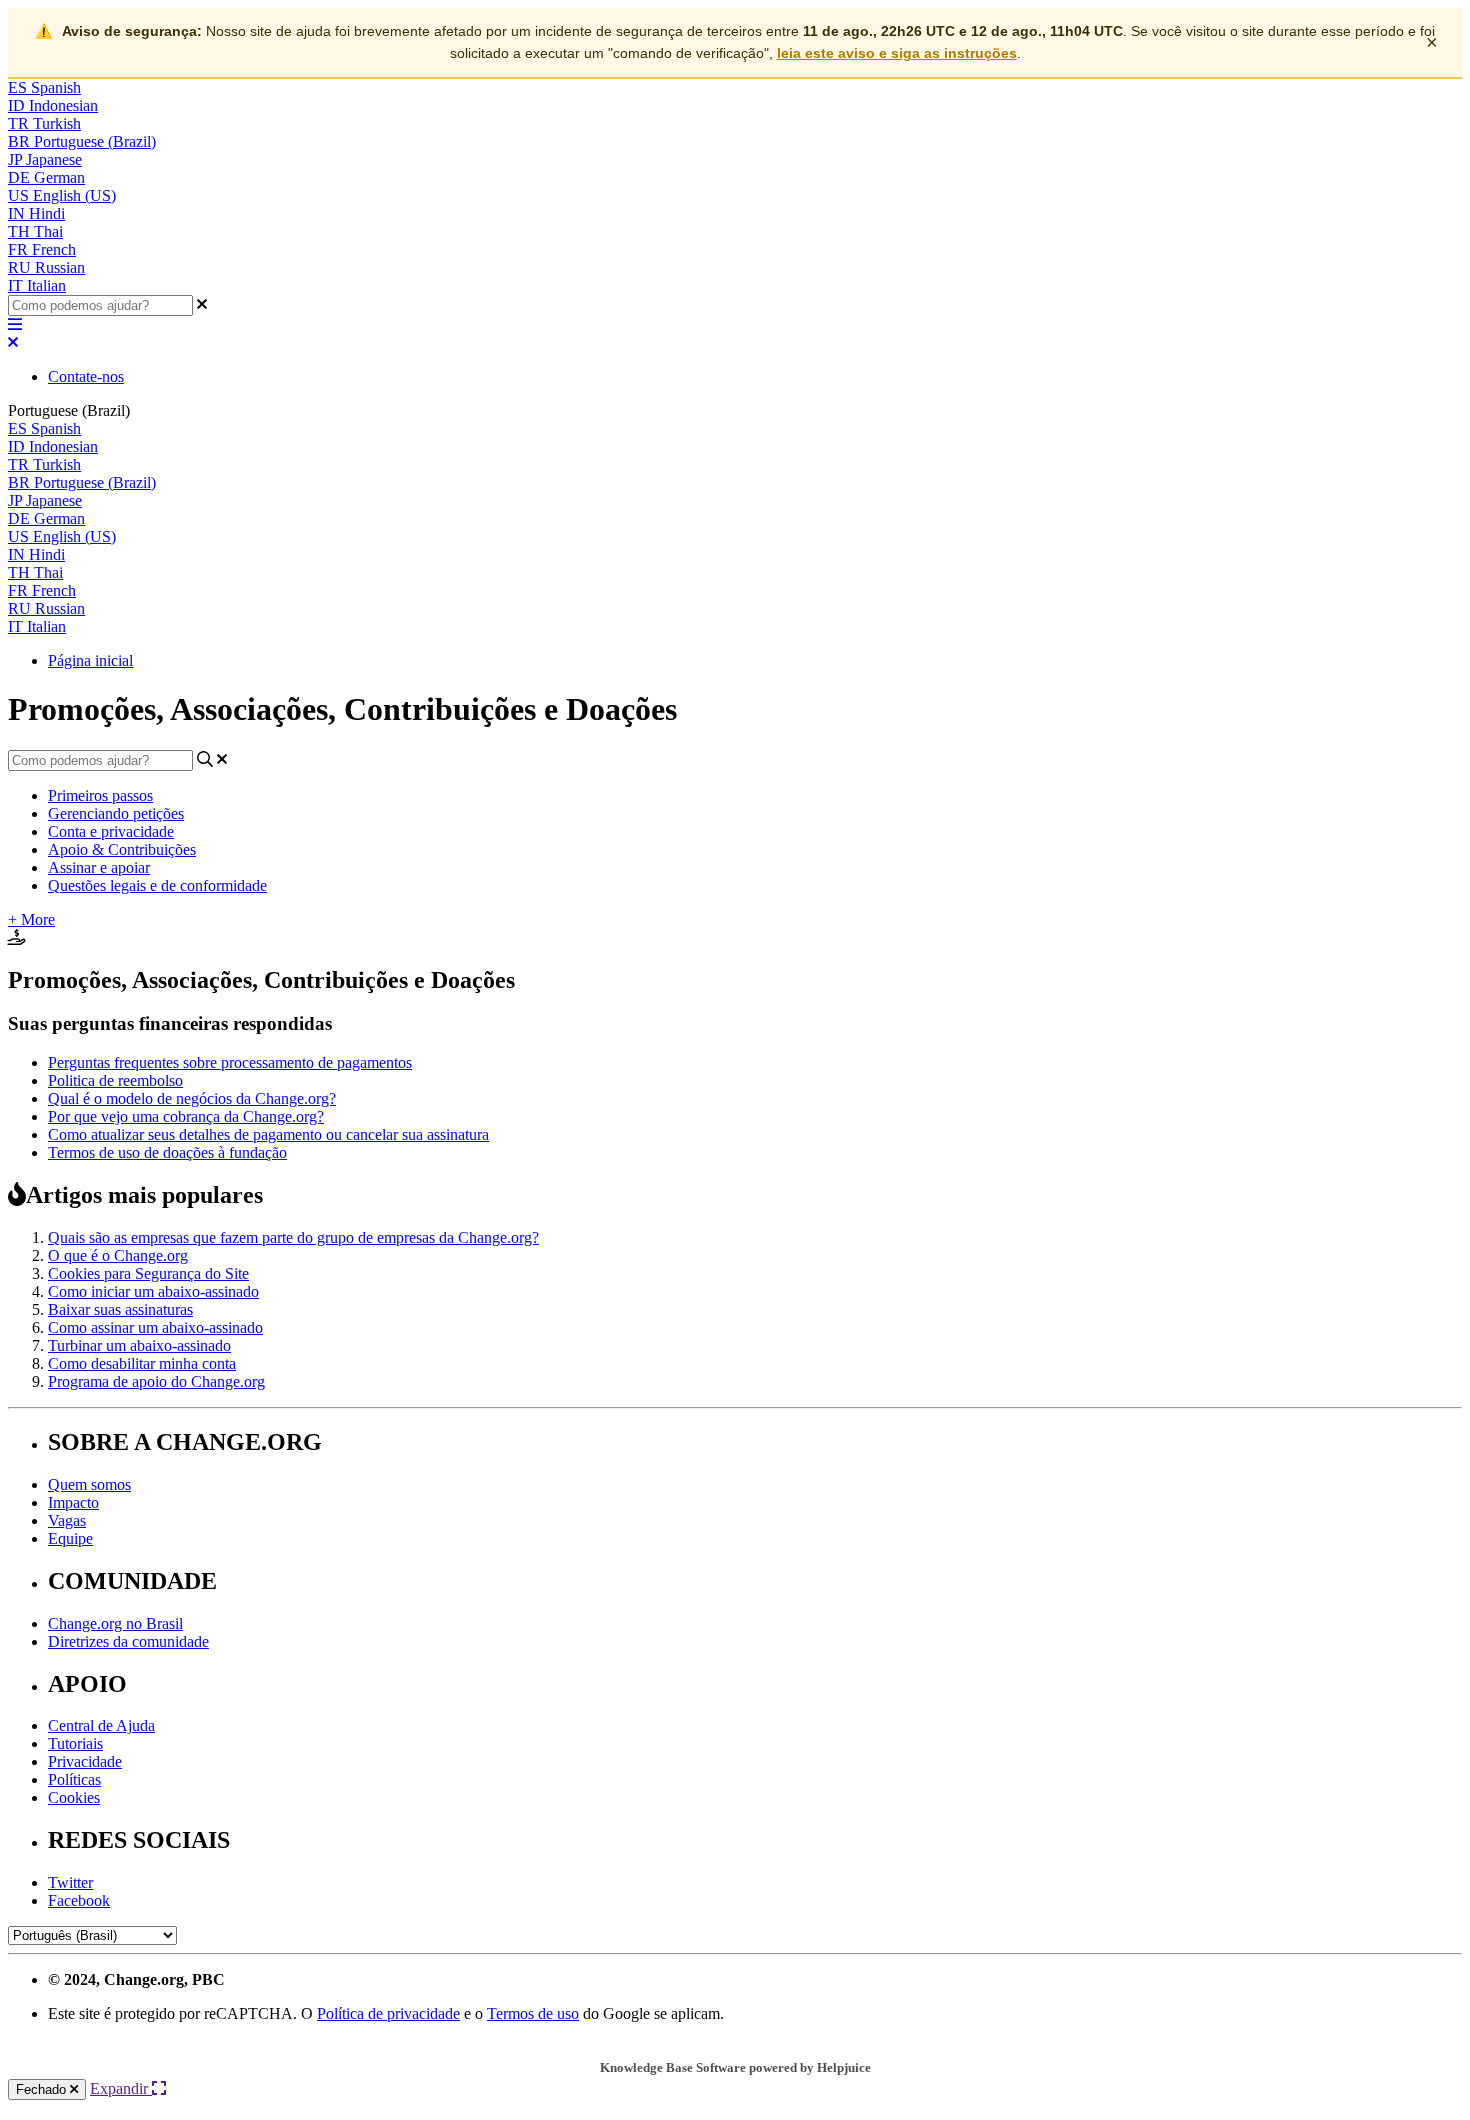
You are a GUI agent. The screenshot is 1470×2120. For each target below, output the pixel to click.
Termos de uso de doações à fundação (167, 1152)
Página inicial (90, 660)
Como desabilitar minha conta (142, 1363)
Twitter (70, 1882)
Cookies (74, 1797)
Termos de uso (533, 2013)
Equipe (70, 1538)
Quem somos (89, 1484)
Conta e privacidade (111, 831)
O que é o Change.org (118, 1255)
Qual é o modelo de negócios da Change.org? (192, 1098)
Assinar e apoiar (99, 867)
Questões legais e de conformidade (157, 885)
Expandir (121, 2088)
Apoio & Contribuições (122, 849)
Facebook (79, 1900)
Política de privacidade (388, 2013)
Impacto (73, 1502)
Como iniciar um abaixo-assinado (153, 1291)
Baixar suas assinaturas (120, 1309)
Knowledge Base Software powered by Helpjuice (735, 2067)
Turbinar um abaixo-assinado (139, 1345)
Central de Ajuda (101, 1725)
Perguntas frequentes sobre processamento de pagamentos (230, 1062)
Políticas (74, 1779)
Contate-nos (86, 376)
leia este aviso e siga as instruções (897, 53)
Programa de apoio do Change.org (156, 1381)
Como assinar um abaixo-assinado (155, 1327)
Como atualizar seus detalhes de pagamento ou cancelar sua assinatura (268, 1134)
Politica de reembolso (115, 1080)
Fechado (43, 2089)
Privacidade (85, 1761)
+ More (31, 919)
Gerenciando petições (116, 813)
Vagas (67, 1520)
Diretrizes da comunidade (128, 1641)
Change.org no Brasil (115, 1623)
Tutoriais (75, 1743)
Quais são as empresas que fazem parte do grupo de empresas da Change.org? (293, 1237)
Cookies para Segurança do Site (148, 1273)
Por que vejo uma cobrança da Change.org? (186, 1116)
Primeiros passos (100, 795)
